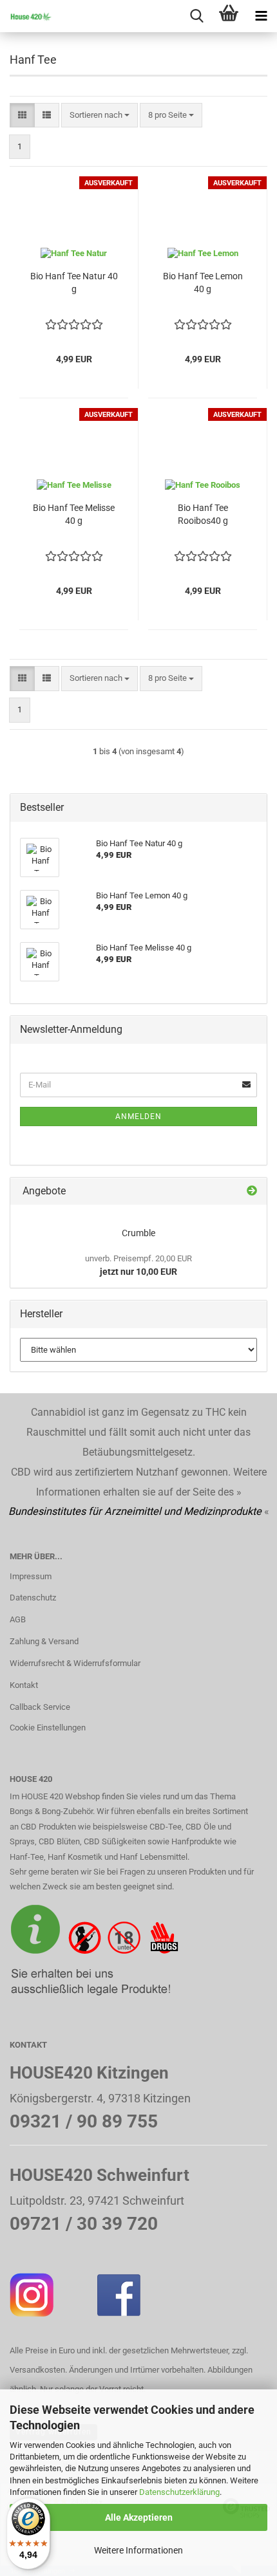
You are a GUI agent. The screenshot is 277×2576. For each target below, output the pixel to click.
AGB (18, 1619)
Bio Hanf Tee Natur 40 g (74, 283)
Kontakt (24, 1685)
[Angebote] (252, 1191)
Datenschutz (33, 1598)
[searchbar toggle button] (196, 16)
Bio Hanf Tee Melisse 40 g (74, 514)
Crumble (138, 1233)
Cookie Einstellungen (48, 1728)
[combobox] (100, 116)
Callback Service (40, 1707)
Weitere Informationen (138, 2550)
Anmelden (138, 1117)
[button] (22, 116)
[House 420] (26, 16)
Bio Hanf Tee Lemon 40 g (203, 283)
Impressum (31, 1576)
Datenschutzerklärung (179, 2492)
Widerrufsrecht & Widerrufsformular (75, 1663)
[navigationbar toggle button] (261, 16)
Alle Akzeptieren (139, 2517)
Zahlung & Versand (44, 1641)
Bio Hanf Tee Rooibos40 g (203, 514)
